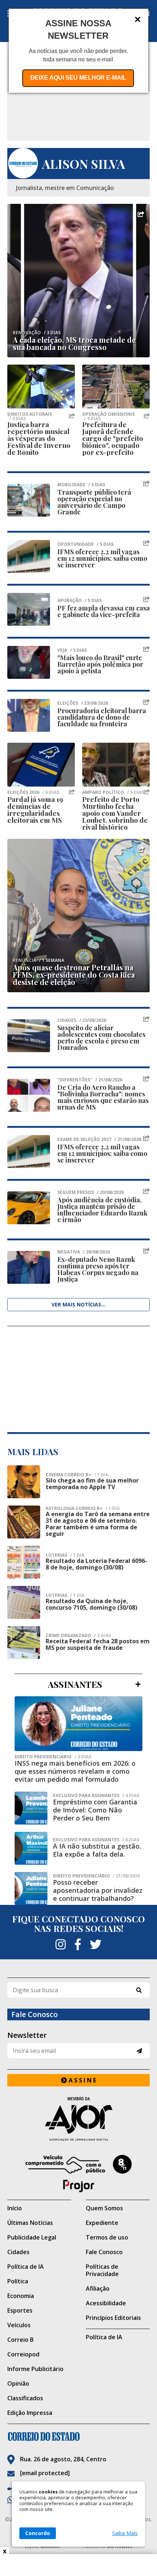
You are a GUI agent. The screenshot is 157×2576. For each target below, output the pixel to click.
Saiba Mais (125, 2533)
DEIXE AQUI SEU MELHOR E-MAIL (78, 78)
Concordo (38, 2533)
